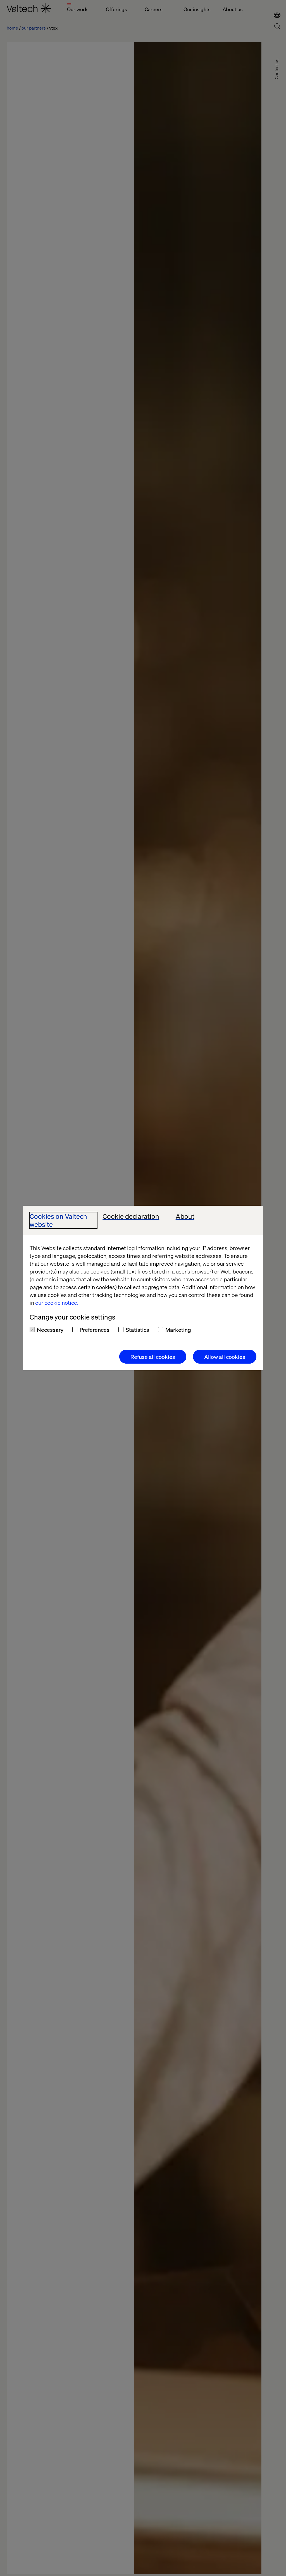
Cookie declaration (131, 1216)
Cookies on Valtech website (58, 1220)
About (185, 1216)
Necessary (50, 1330)
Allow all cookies (225, 1357)
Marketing (178, 1330)
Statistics (137, 1330)
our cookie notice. (57, 1303)
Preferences (95, 1330)
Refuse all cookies (153, 1357)
